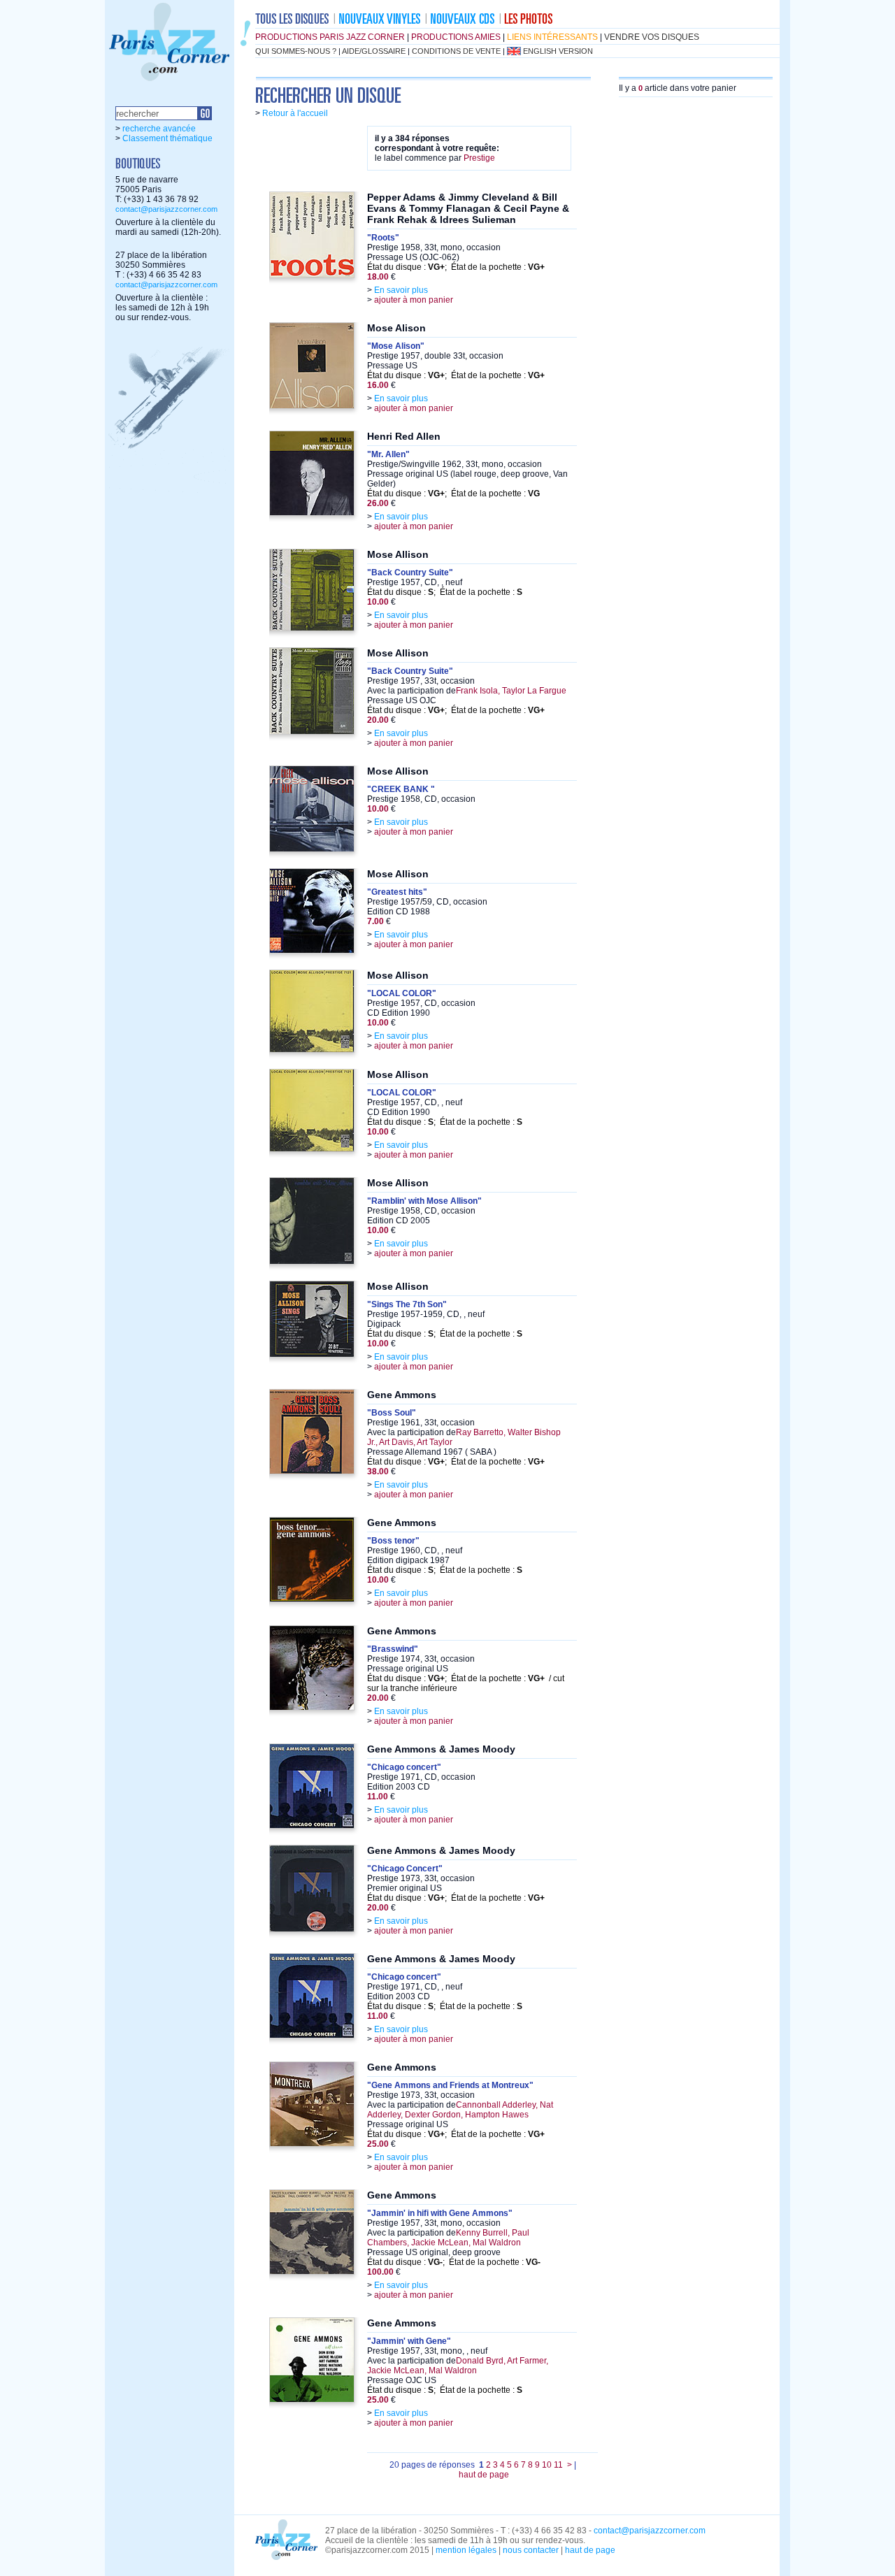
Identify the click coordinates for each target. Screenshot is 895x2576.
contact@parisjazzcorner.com (166, 209)
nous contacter (531, 2550)
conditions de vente (456, 51)
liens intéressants (552, 37)
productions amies (456, 37)
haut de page (484, 2475)
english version (558, 51)
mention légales (466, 2550)
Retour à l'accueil (295, 113)
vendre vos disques (652, 37)
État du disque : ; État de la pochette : (456, 267)
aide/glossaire (374, 51)
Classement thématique (167, 138)
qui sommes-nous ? (296, 51)
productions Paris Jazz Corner (330, 37)
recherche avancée (159, 129)
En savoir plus (401, 290)
